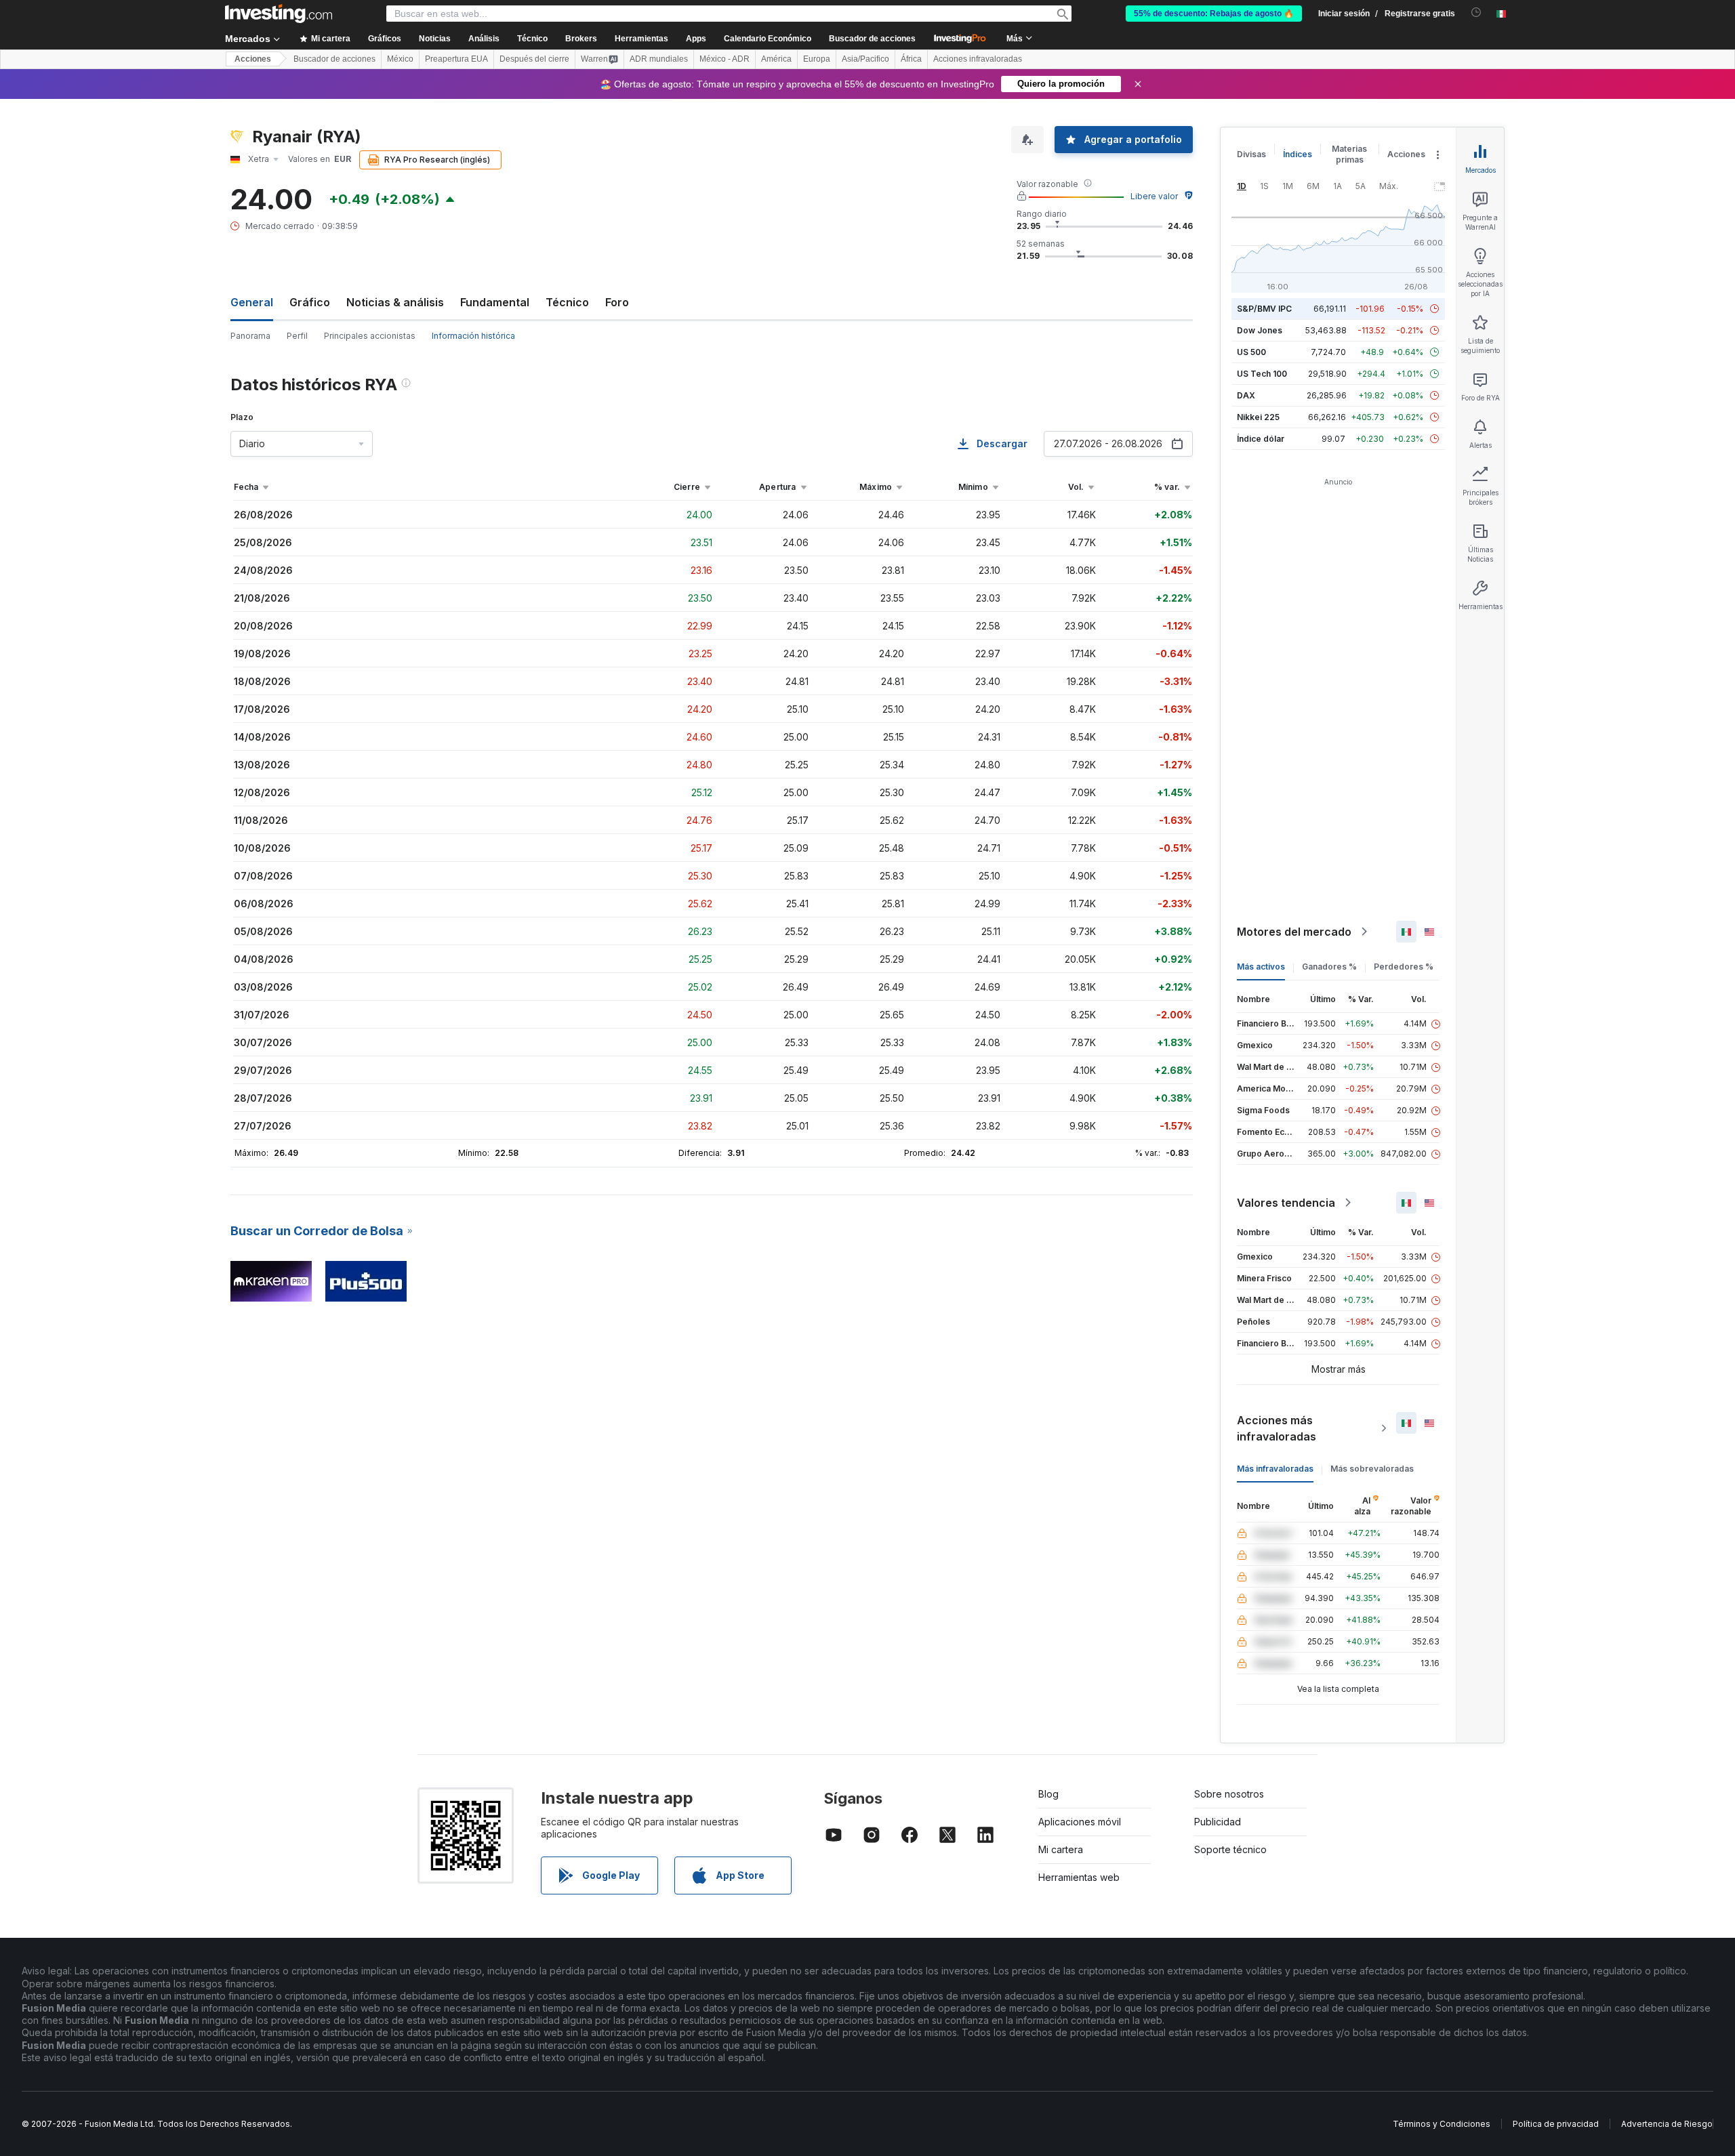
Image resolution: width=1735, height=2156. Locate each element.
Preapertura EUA (456, 59)
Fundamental (495, 302)
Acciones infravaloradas (978, 59)
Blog (1048, 1794)
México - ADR (724, 59)
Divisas (1251, 154)
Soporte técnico (1230, 1849)
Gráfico (310, 302)
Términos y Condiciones (1442, 2124)
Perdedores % (1404, 967)
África (911, 59)
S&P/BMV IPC (1264, 309)
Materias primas (1349, 154)
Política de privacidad (1556, 2124)
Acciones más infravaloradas (1277, 1428)
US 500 (1251, 352)
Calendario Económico (768, 39)
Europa (817, 59)
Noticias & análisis (395, 302)
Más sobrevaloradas (1372, 1469)
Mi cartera (1061, 1849)
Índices (1298, 154)
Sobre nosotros (1229, 1794)
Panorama (250, 336)
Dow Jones (1260, 330)
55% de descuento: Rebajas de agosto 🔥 (1214, 14)
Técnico (567, 302)
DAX (1246, 395)
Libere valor (1154, 196)
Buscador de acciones (872, 39)
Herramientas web (1079, 1877)
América (776, 59)
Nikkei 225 (1258, 417)
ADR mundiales (659, 59)
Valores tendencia (1286, 1203)
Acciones (253, 59)
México (400, 59)
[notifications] (1476, 13)
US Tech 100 (1262, 374)
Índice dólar (1261, 439)
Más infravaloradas (1275, 1469)
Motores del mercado (1294, 932)
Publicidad (1218, 1822)
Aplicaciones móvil (1080, 1822)
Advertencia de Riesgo (1667, 2124)
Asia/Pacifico (865, 59)
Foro (617, 302)
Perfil (297, 336)
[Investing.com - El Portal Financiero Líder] (279, 14)
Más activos (1261, 967)
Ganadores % (1329, 967)
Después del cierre (534, 59)
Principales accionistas (370, 336)
